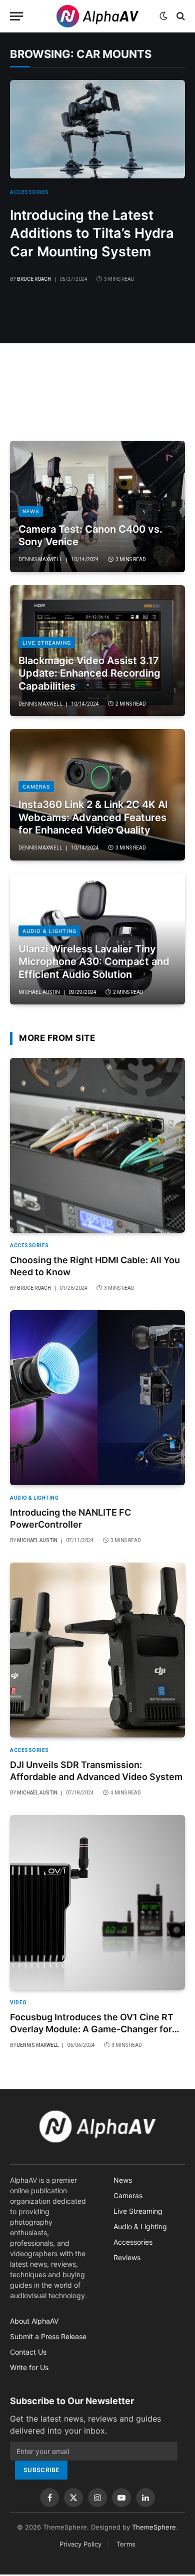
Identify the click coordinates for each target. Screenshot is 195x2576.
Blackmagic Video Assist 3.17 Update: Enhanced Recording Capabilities (89, 673)
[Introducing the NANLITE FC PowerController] (97, 1398)
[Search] (180, 16)
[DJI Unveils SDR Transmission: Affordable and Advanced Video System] (97, 1650)
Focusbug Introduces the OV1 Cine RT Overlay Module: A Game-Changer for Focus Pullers (92, 2029)
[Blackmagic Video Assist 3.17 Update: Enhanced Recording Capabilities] (97, 651)
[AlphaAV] (97, 16)
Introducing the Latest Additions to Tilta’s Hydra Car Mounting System (92, 233)
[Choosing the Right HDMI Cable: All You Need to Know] (97, 1145)
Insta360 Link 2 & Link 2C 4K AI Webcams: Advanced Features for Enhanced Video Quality (93, 817)
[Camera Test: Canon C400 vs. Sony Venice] (97, 506)
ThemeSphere (154, 2527)
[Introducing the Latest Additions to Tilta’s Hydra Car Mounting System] (97, 129)
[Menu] (16, 16)
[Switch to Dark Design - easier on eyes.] (163, 16)
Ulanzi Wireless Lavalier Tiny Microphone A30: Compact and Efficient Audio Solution (94, 962)
